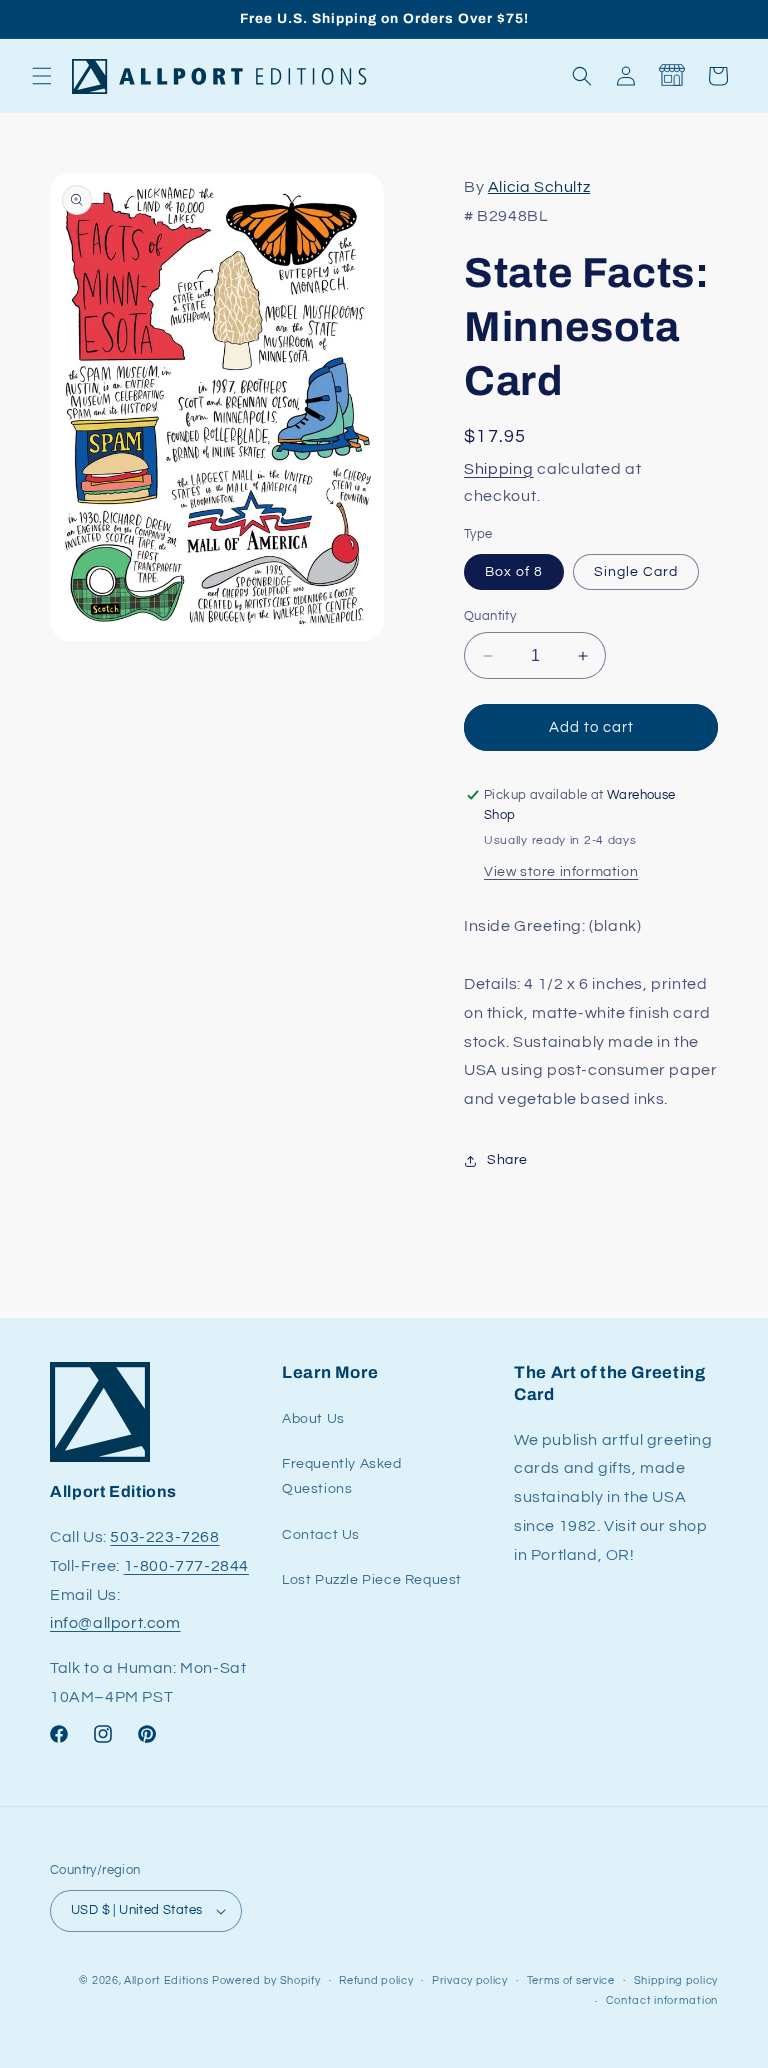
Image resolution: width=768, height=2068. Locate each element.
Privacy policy (470, 1980)
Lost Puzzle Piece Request (372, 1580)
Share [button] (507, 1160)
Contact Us (321, 1535)
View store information (561, 872)
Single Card (636, 572)
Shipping (499, 469)
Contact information (662, 2000)
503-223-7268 (164, 1537)
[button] (42, 76)
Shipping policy (676, 1980)
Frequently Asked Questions (342, 1476)
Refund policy (376, 1980)
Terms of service (571, 1980)
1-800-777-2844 (186, 1566)
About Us (313, 1419)
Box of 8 (514, 572)
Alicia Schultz (539, 187)
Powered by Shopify (266, 1980)
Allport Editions (166, 1980)
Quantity (490, 616)
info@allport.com (115, 1623)
